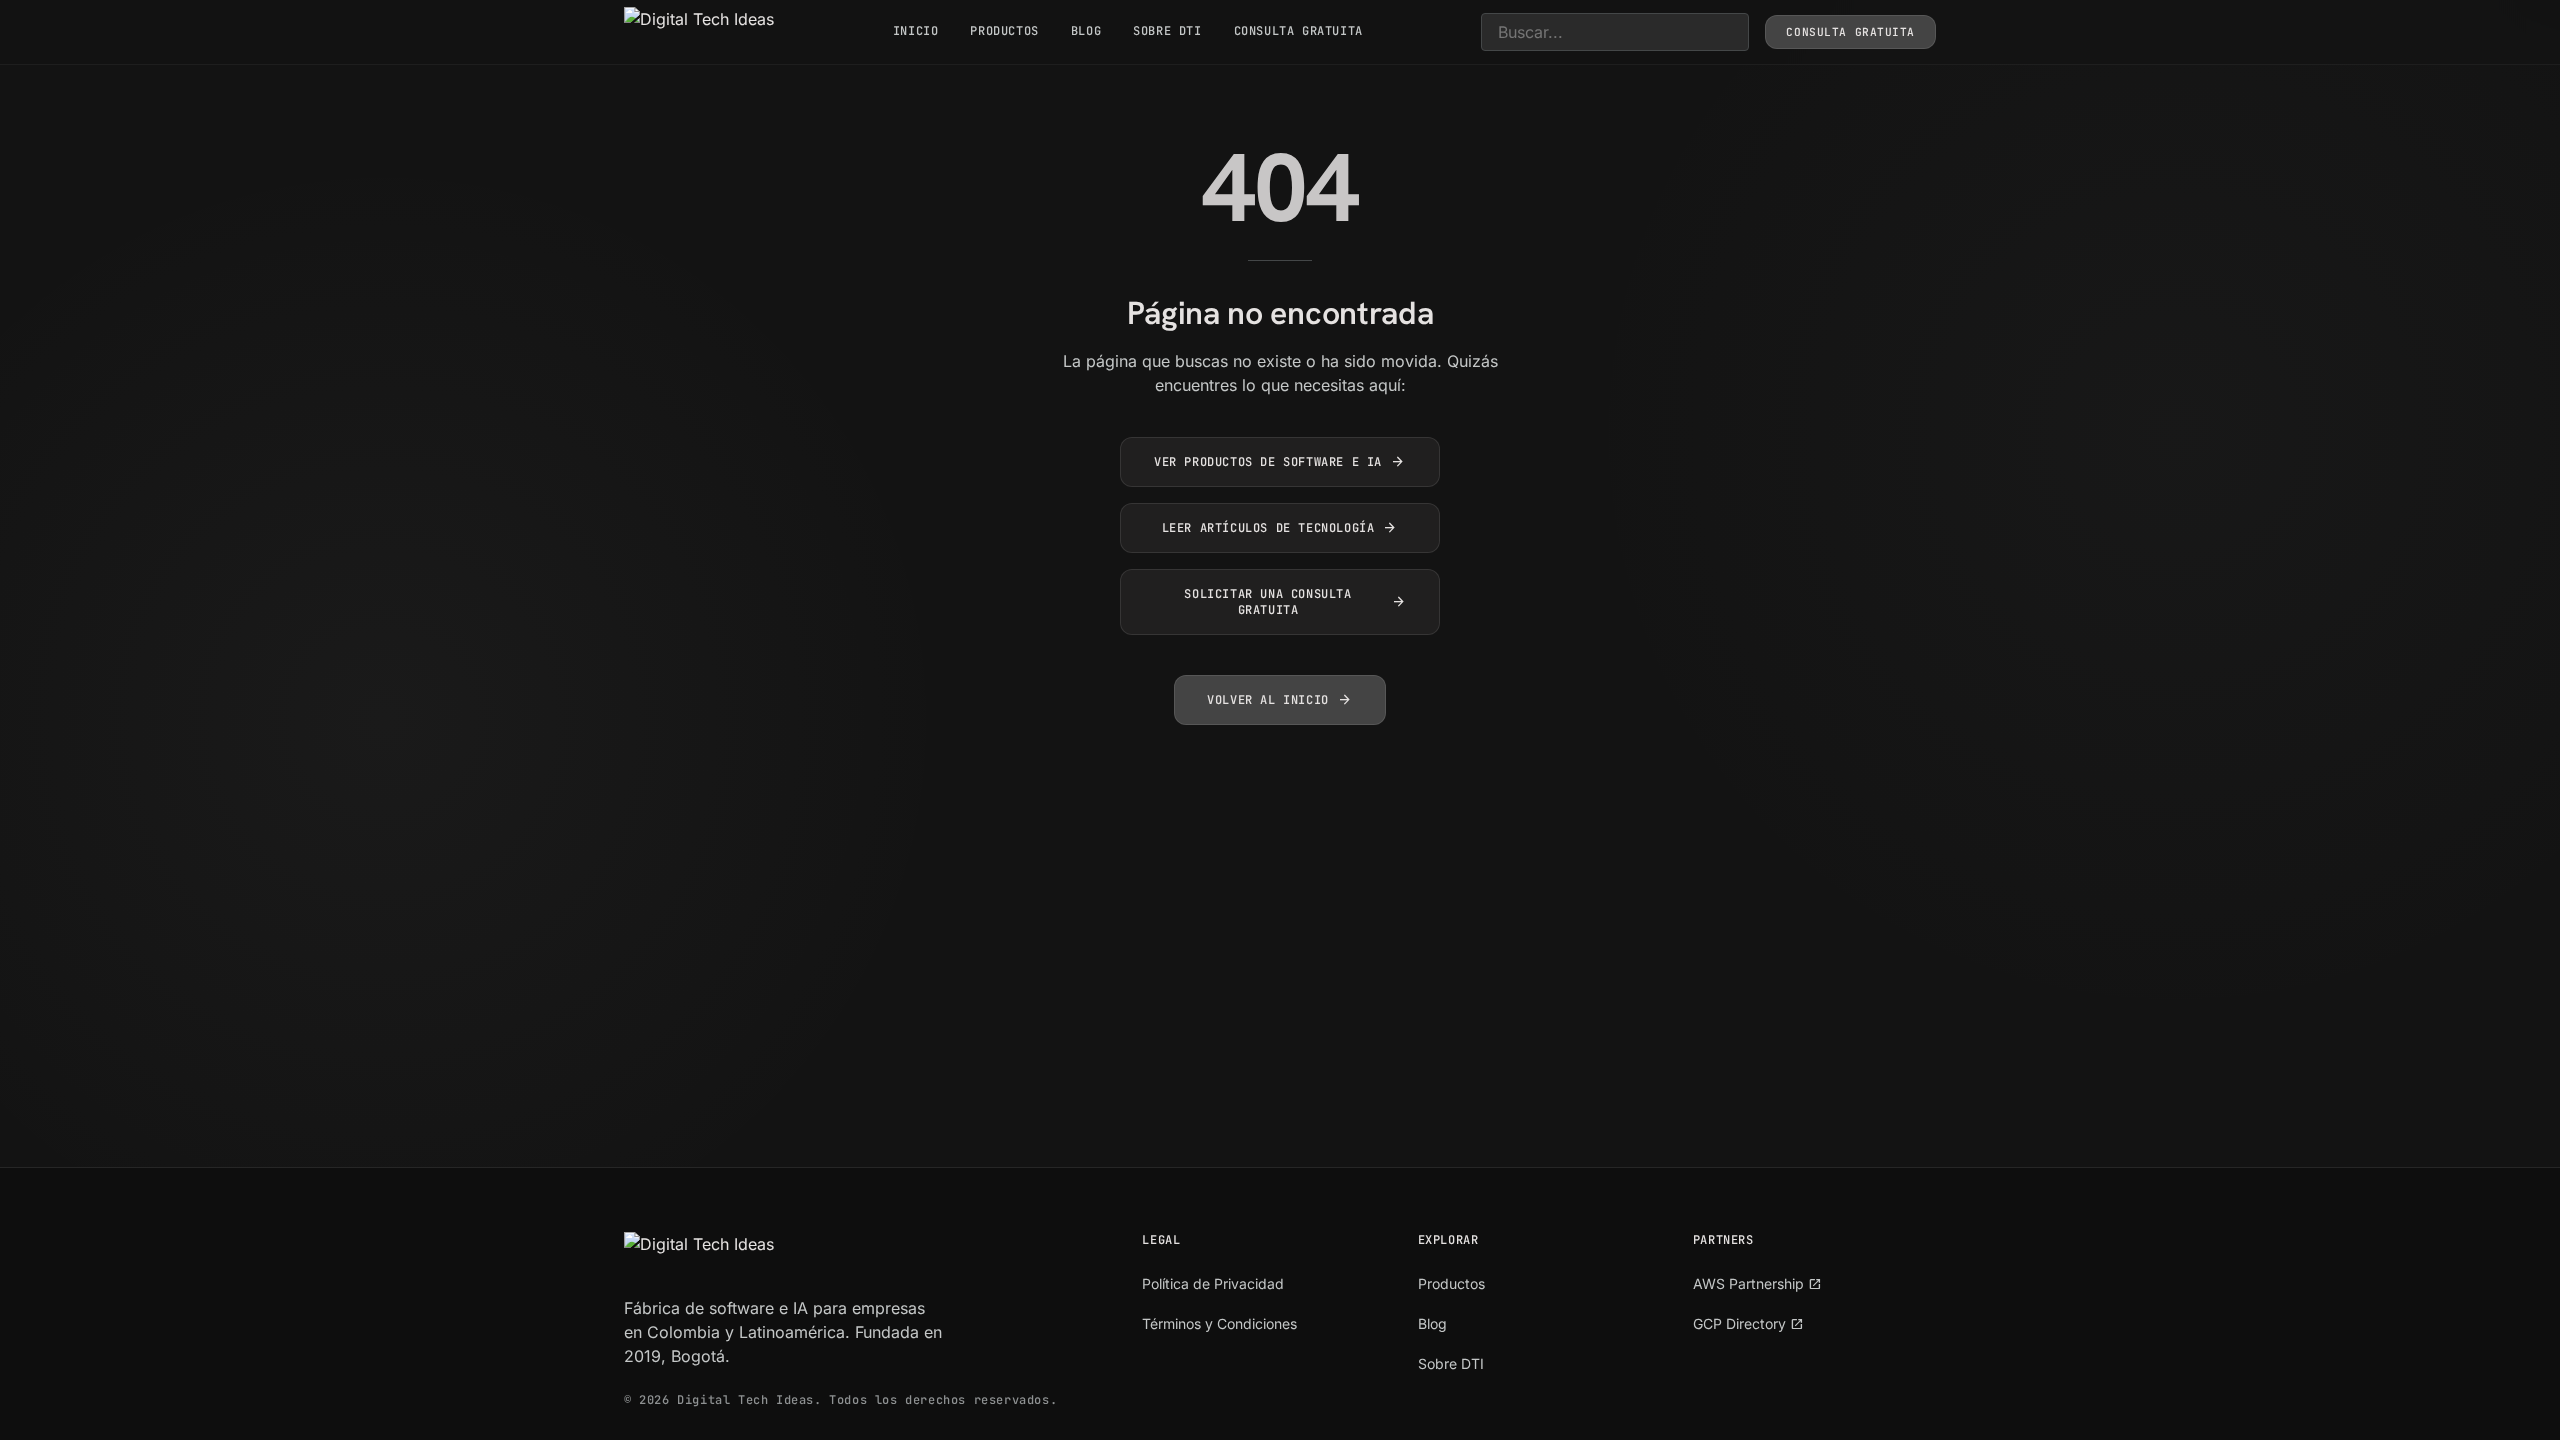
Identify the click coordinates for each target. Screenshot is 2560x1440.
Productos (1004, 31)
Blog (1086, 31)
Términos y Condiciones (1219, 1323)
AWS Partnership (1757, 1283)
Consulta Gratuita (1298, 31)
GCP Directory (1748, 1323)
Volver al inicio (1280, 700)
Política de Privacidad (1213, 1283)
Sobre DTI (1167, 31)
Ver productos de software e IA (1280, 462)
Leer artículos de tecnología (1280, 528)
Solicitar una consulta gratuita (1295, 602)
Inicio (916, 31)
